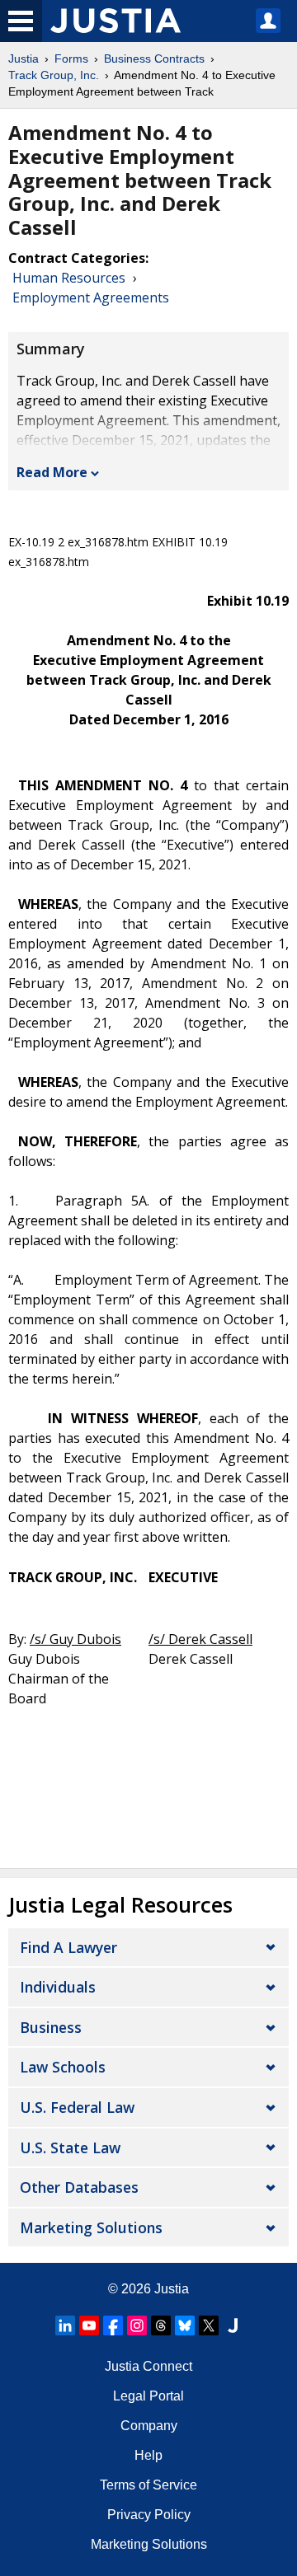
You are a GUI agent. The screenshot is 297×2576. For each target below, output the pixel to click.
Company (149, 2426)
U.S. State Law (70, 2147)
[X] (209, 2325)
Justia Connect (148, 2366)
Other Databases (79, 2187)
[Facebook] (113, 2325)
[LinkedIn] (65, 2325)
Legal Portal (148, 2396)
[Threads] (161, 2325)
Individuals (58, 1987)
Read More (52, 472)
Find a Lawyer (68, 1947)
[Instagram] (137, 2325)
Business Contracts (154, 59)
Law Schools (63, 2067)
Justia (24, 59)
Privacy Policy (149, 2515)
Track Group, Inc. (54, 75)
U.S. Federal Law (77, 2107)
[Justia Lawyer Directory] (233, 2325)
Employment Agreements (91, 297)
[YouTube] (89, 2325)
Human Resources (69, 278)
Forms (71, 59)
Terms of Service (148, 2485)
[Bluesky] (185, 2325)
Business (51, 2027)
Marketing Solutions (91, 2227)
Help (148, 2455)
